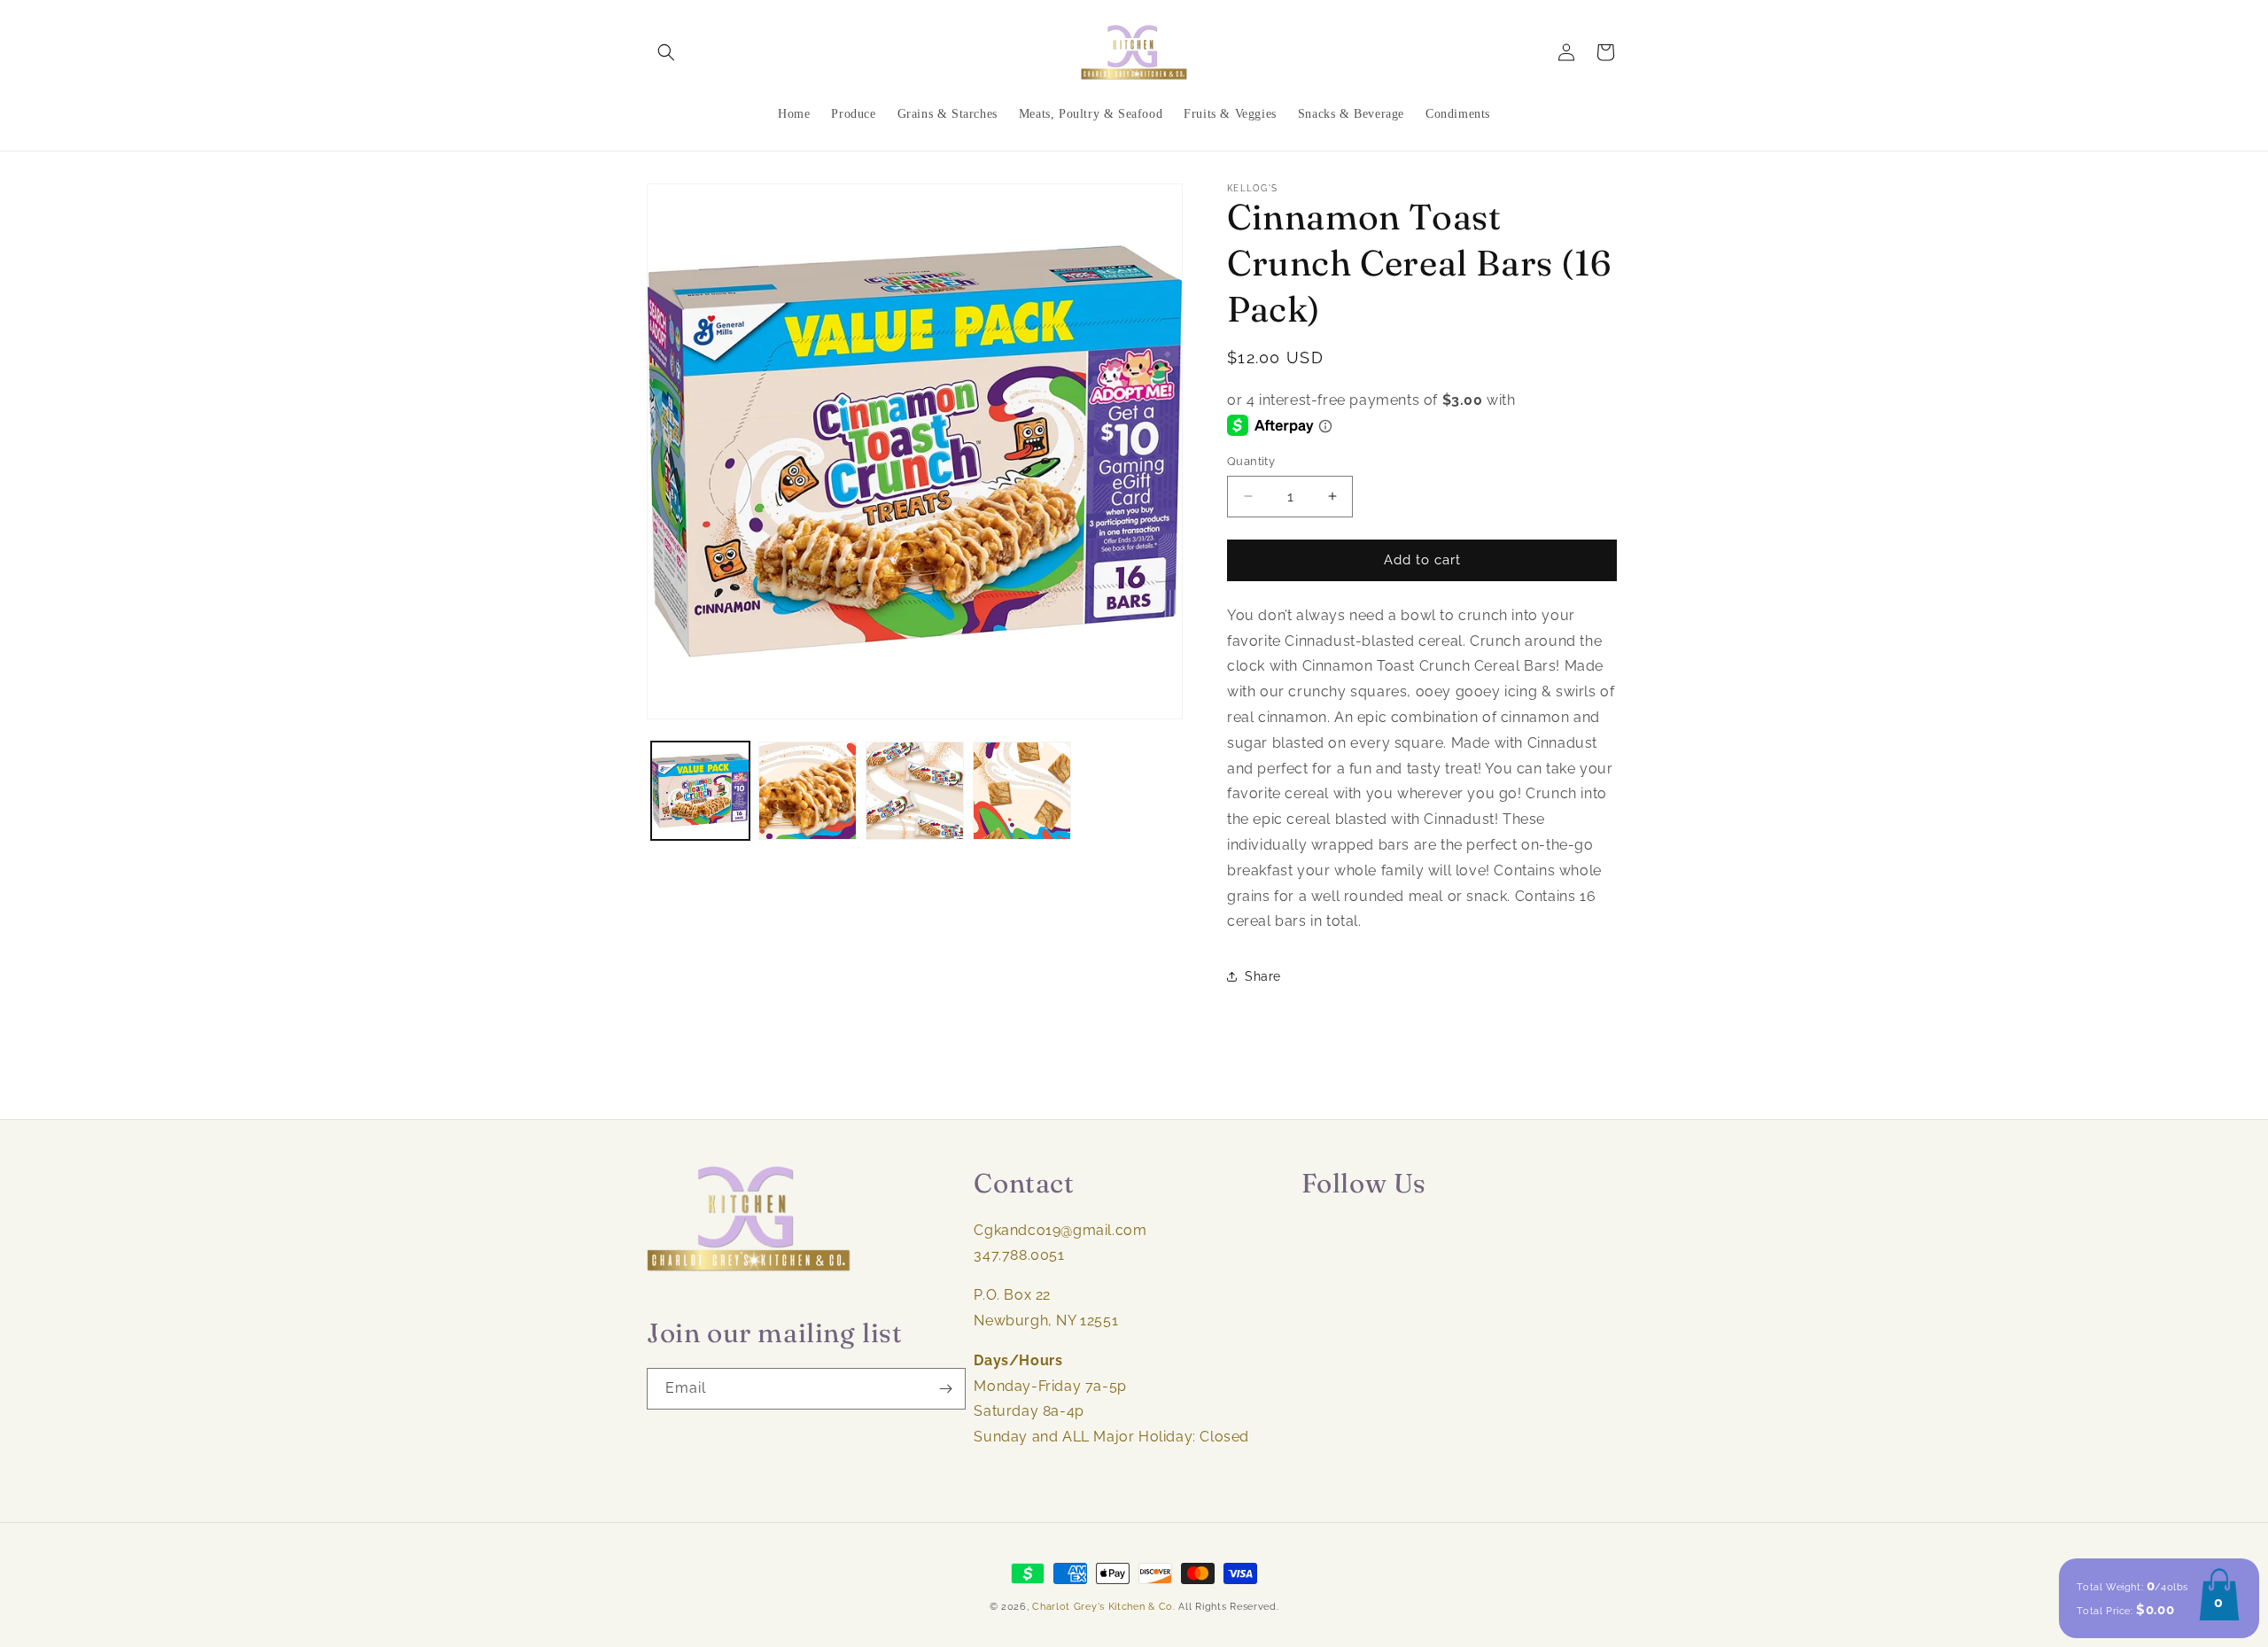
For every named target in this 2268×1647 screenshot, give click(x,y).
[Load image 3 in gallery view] (915, 791)
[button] (666, 52)
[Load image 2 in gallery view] (808, 791)
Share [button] (1263, 976)
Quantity (1251, 461)
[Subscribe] (945, 1389)
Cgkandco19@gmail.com (1060, 1230)
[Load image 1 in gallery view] (700, 791)
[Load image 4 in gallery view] (1022, 791)
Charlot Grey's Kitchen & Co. (1104, 1607)
